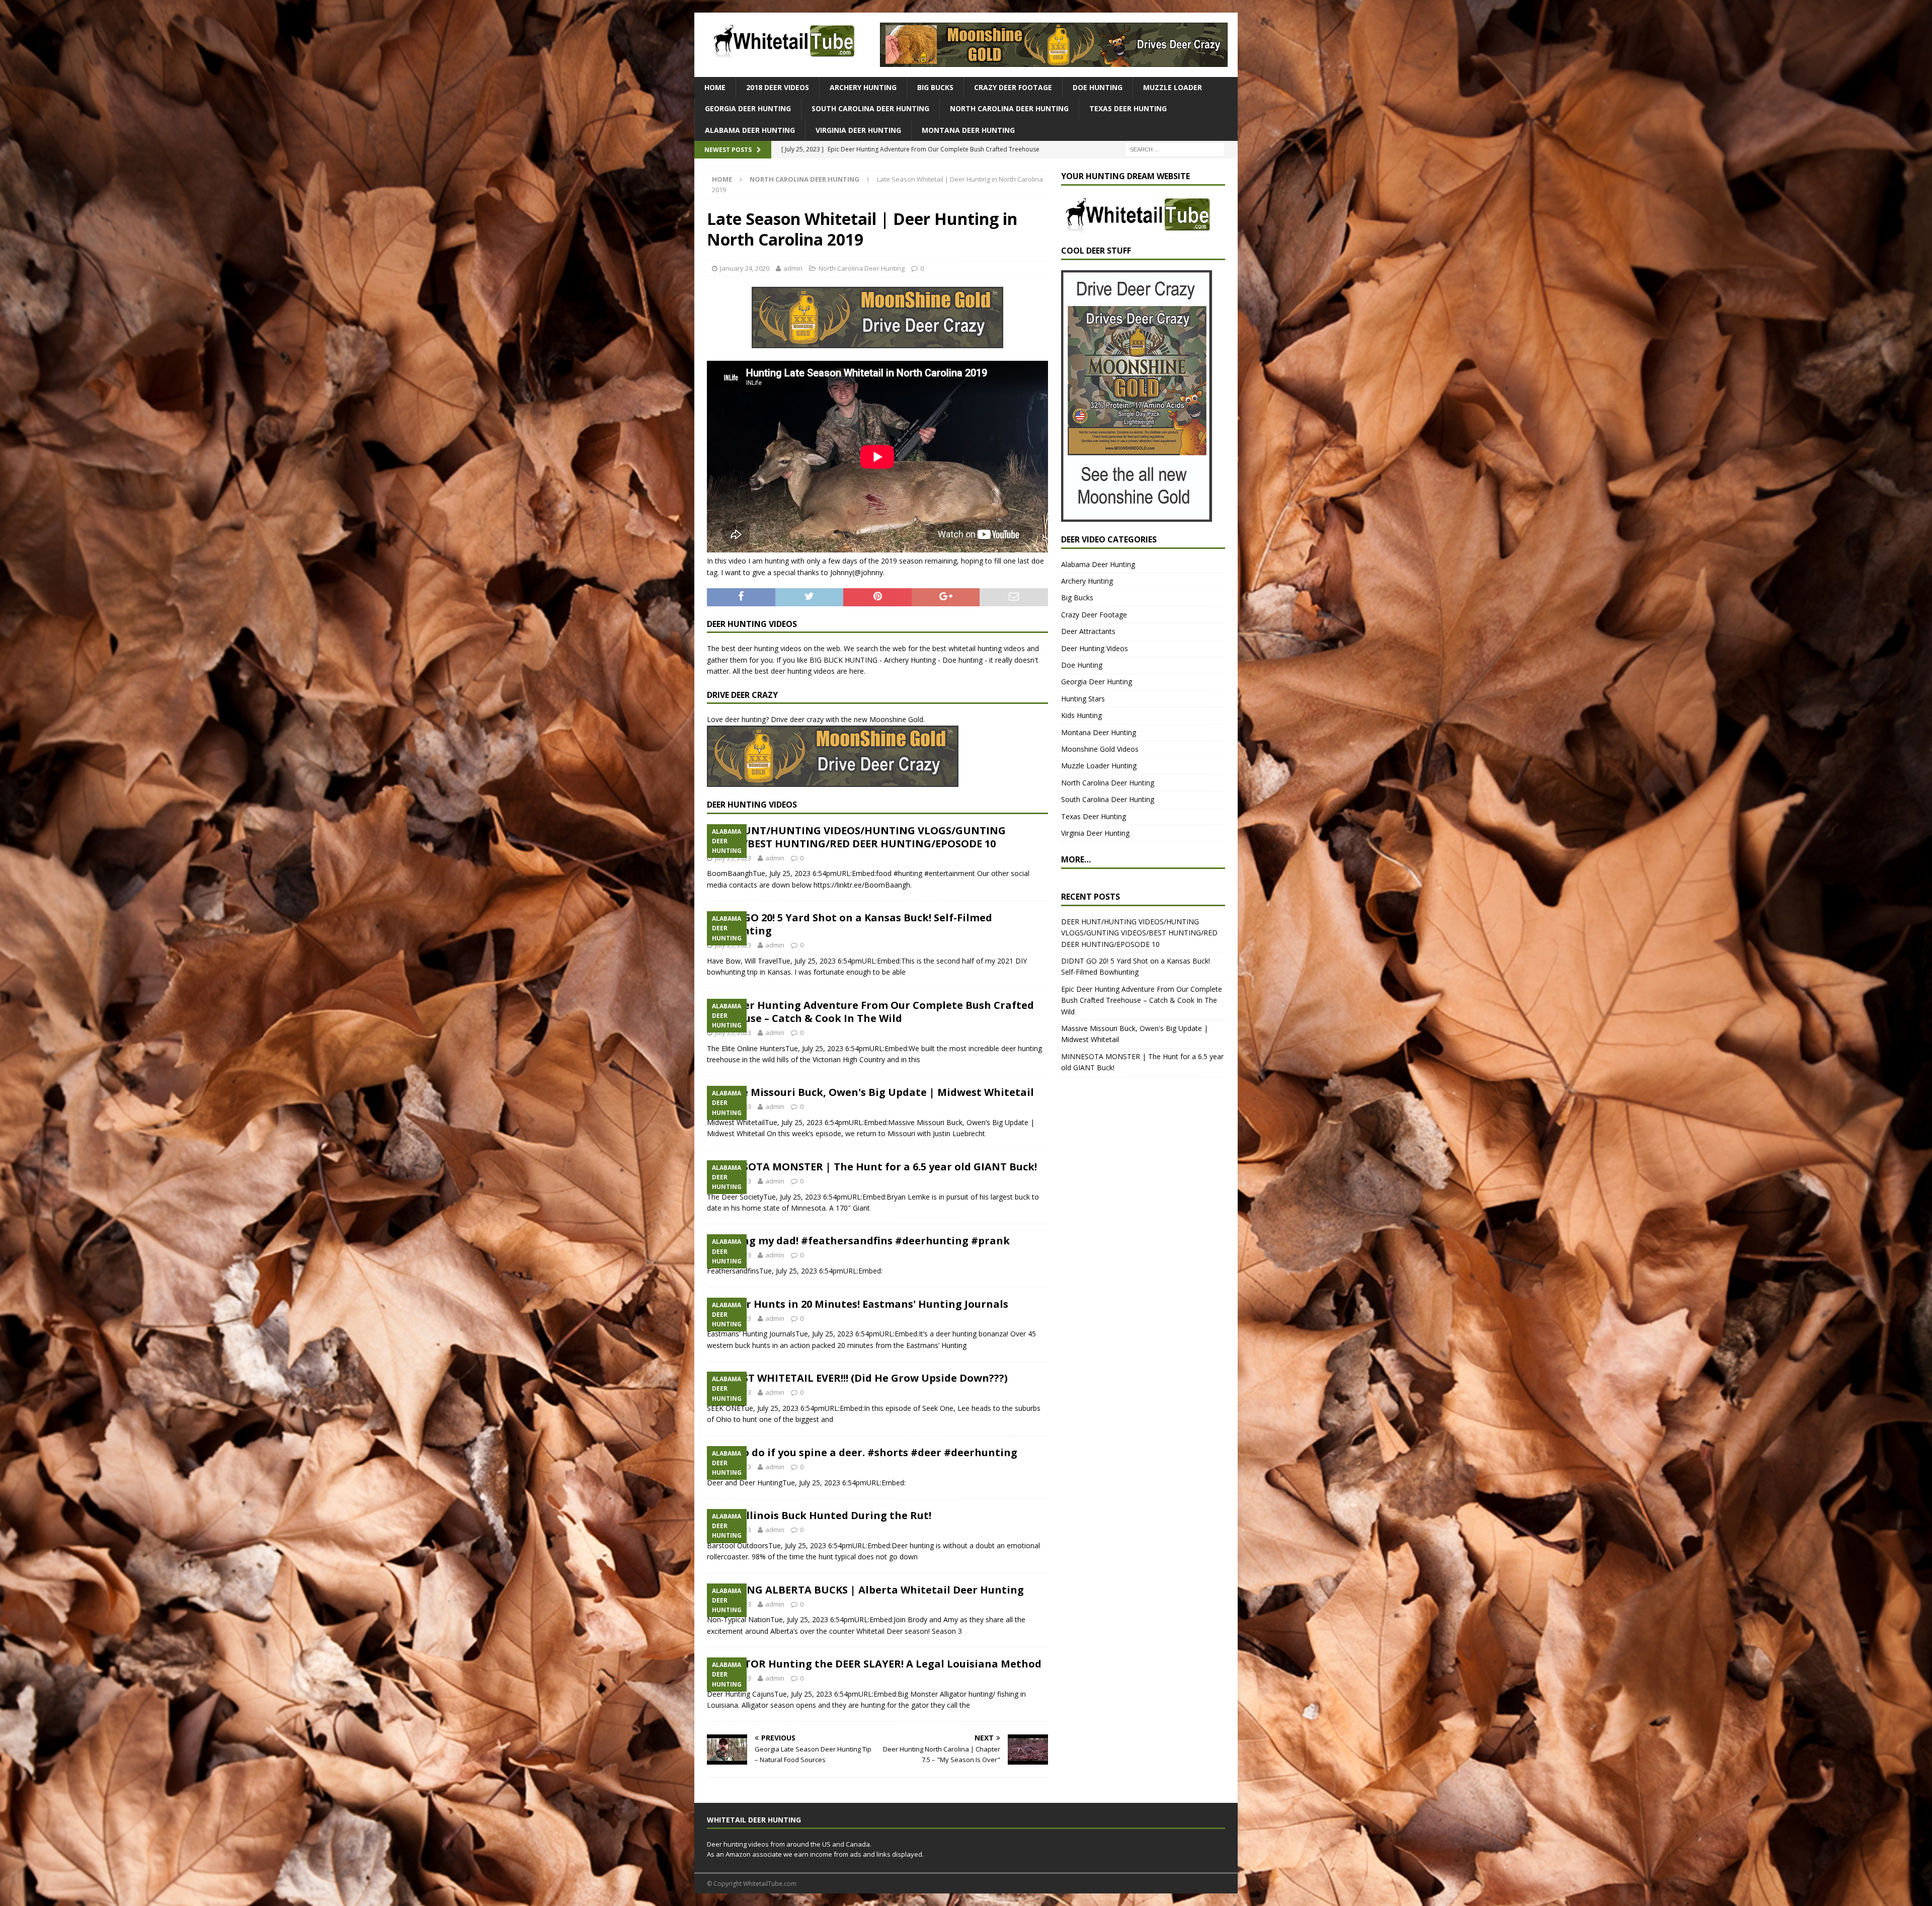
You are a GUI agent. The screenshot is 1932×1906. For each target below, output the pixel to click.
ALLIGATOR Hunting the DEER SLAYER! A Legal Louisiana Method (874, 1664)
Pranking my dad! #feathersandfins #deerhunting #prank (858, 1241)
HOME (715, 87)
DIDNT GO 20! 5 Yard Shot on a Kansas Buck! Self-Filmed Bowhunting (850, 924)
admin (793, 268)
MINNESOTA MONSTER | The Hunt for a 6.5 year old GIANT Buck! (872, 1167)
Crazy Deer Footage (1013, 87)
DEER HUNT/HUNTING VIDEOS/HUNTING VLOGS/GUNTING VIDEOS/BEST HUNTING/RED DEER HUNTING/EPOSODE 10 (856, 837)
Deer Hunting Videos (1095, 648)
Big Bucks (935, 87)
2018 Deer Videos (778, 87)
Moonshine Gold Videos (1100, 749)
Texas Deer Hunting (1128, 108)
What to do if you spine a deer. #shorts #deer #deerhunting (862, 1452)
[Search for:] (1175, 149)
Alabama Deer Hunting (750, 130)
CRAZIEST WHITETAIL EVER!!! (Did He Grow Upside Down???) (857, 1378)
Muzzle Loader (1173, 87)
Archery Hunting (863, 87)
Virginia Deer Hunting (858, 130)
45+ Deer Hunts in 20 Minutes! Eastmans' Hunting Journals (858, 1304)
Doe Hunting (1098, 87)
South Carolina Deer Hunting (870, 108)
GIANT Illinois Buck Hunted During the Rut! (819, 1515)
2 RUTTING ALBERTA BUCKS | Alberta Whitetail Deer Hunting (865, 1590)
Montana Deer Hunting (968, 130)
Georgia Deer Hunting (748, 108)
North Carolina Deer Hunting (1009, 108)
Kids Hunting (1081, 715)
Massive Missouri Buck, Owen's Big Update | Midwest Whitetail (870, 1092)
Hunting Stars (1083, 699)
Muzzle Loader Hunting (1099, 766)
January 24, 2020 (745, 268)
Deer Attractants (1088, 631)
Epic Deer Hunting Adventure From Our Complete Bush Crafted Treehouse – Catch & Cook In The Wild (870, 1012)
